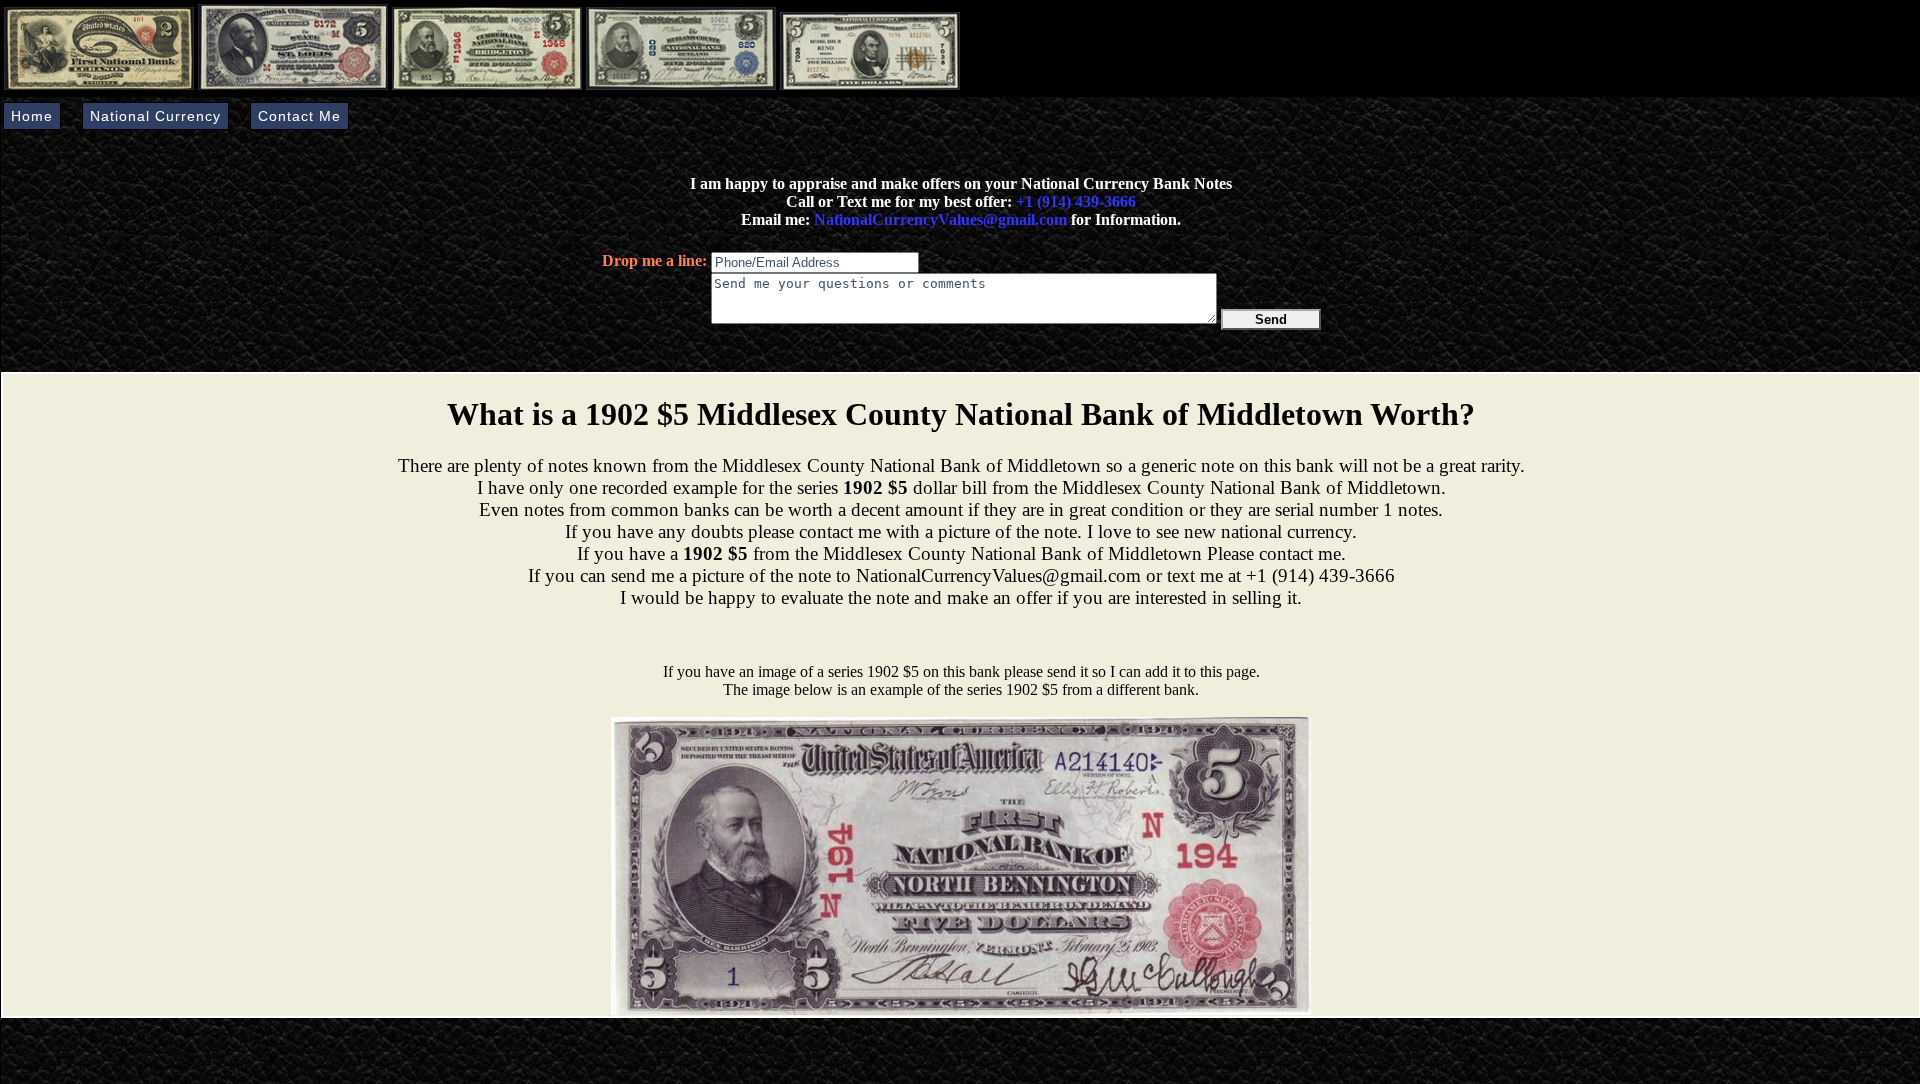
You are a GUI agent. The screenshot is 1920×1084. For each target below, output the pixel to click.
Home (32, 116)
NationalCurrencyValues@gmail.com (938, 219)
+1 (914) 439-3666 (1076, 201)
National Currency (155, 116)
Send (1271, 319)
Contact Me (299, 116)
